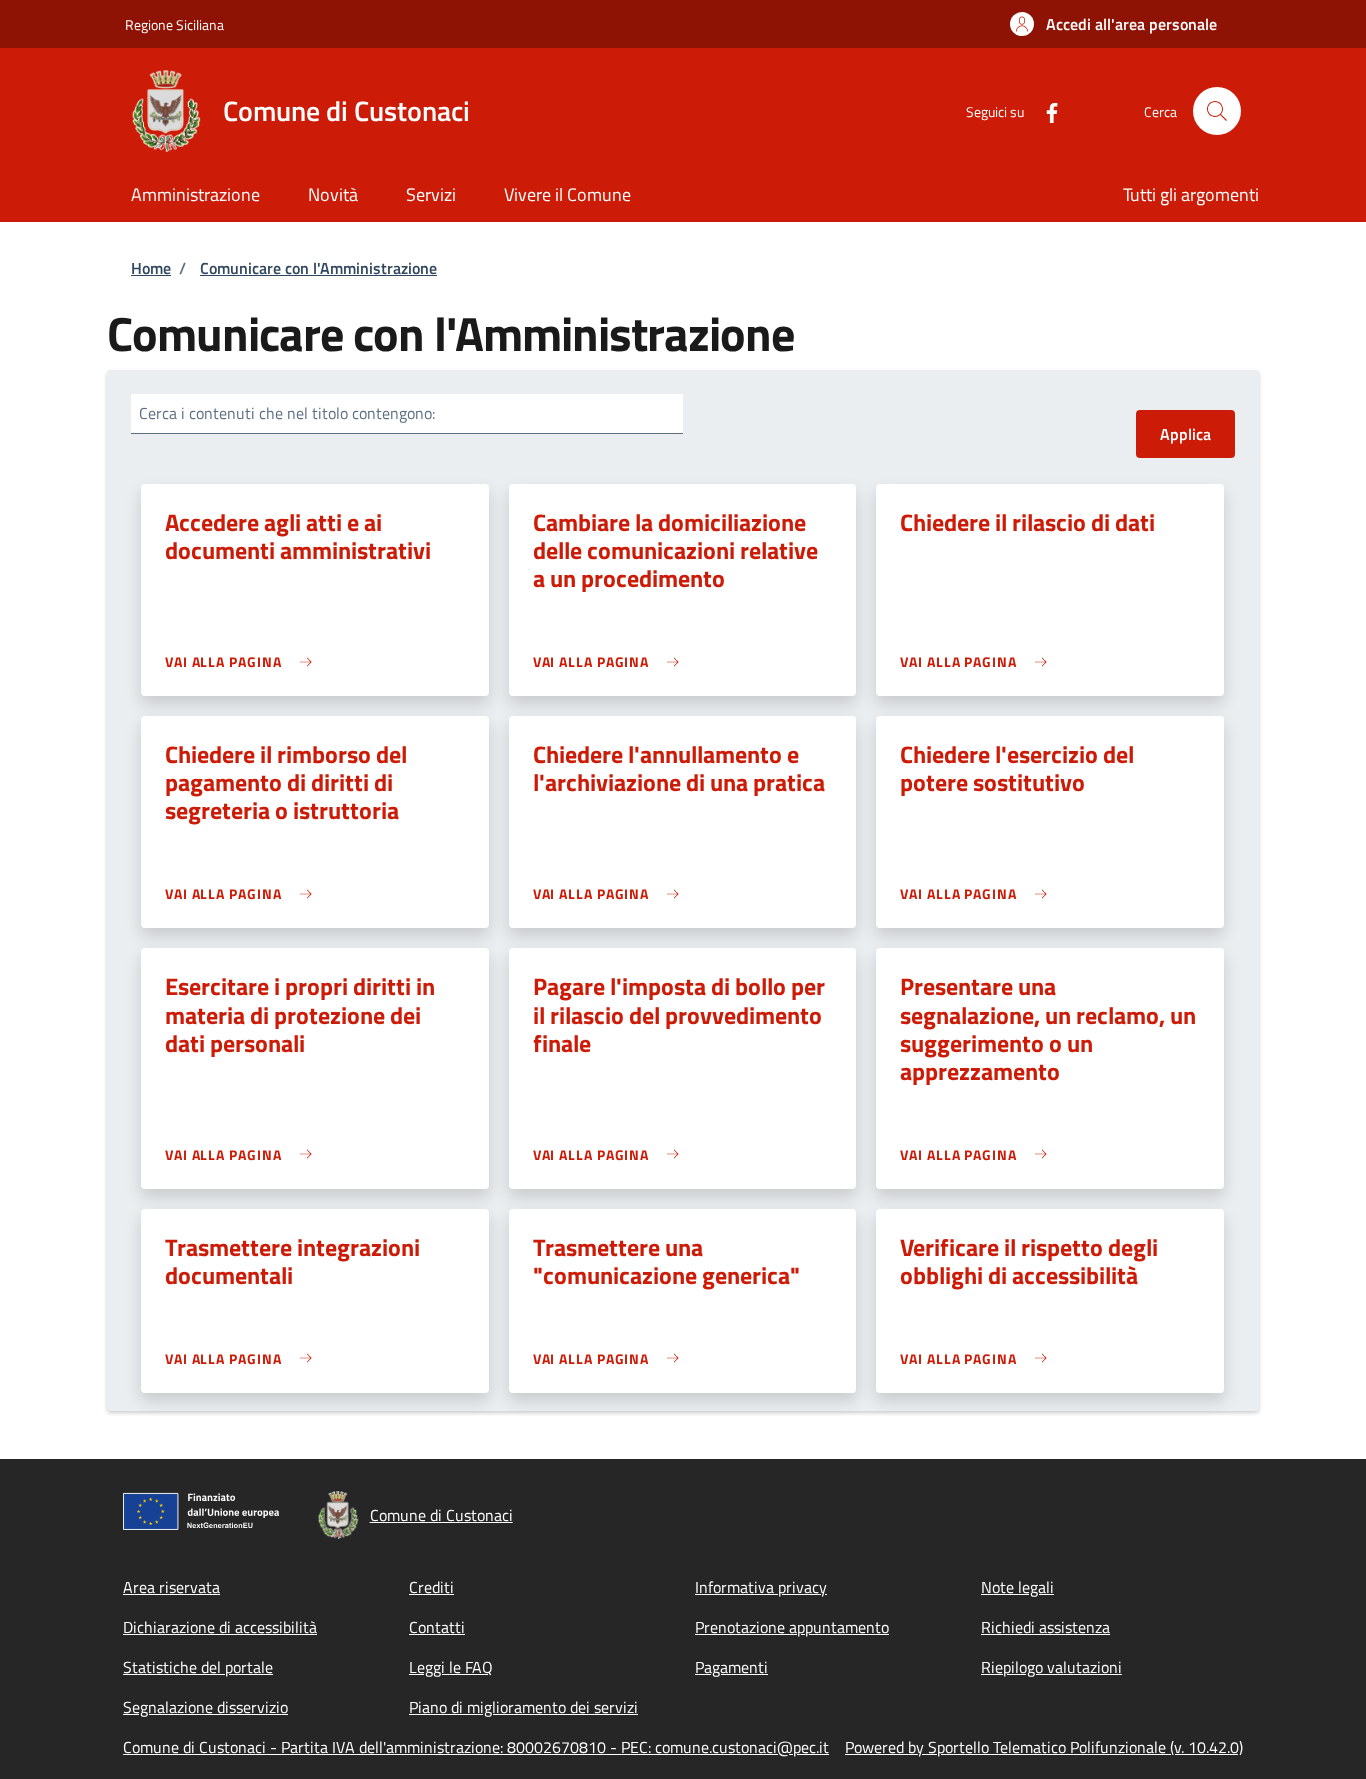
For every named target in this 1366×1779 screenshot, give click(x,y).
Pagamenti (731, 1667)
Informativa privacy (761, 1587)
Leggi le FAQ (451, 1667)
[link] (243, 661)
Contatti (437, 1627)
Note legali (1017, 1587)
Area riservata (171, 1587)
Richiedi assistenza (1045, 1627)
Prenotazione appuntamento (792, 1627)
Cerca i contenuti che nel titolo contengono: (287, 413)
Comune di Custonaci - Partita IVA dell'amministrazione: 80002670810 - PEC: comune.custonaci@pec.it (476, 1747)
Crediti (431, 1587)
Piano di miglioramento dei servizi (523, 1707)
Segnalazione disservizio (205, 1707)
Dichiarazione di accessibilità (220, 1627)
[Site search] (1217, 111)
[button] (1113, 24)
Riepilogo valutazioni (1051, 1667)
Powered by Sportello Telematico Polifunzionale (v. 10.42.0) (1044, 1747)
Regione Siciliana (174, 24)
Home (151, 268)
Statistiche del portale (198, 1667)
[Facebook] (1044, 110)
